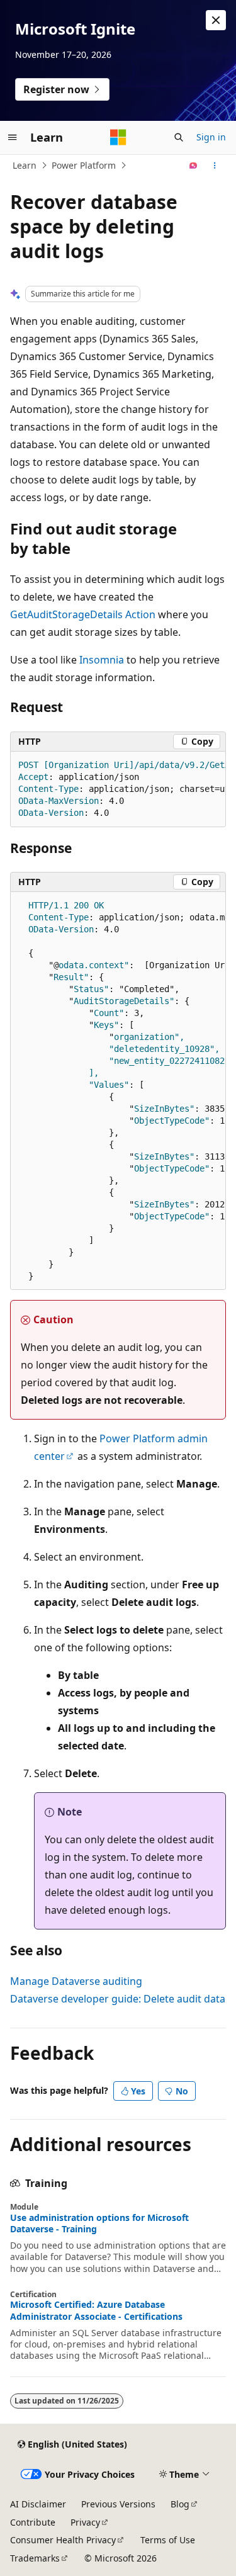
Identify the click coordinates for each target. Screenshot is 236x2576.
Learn (25, 165)
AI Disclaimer (38, 2504)
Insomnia (102, 660)
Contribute (33, 2522)
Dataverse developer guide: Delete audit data (118, 1999)
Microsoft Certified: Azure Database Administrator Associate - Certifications (96, 2310)
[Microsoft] (118, 137)
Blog (180, 2504)
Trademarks (35, 2558)
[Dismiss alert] (216, 20)
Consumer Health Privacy (63, 2540)
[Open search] (179, 137)
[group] (118, 789)
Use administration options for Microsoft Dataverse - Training (99, 2223)
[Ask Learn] (194, 166)
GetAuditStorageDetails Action (83, 614)
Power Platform (84, 165)
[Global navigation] (13, 137)
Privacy (85, 2522)
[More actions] (215, 166)
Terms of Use (168, 2540)
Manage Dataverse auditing (76, 1981)
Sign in (211, 137)
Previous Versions (118, 2504)
